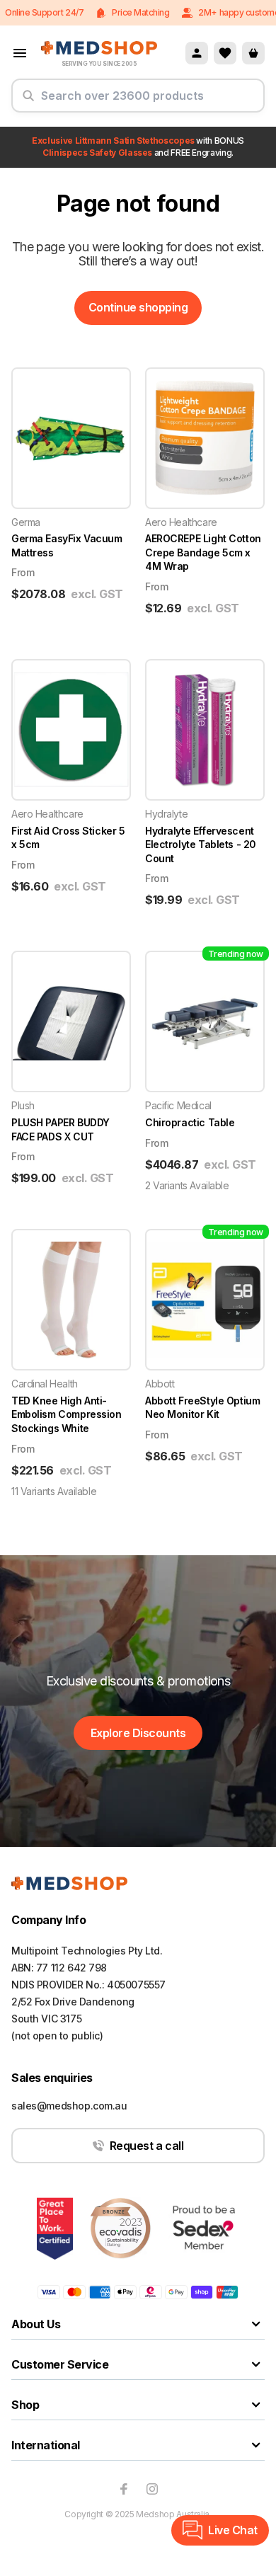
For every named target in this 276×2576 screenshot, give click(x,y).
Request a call (146, 2146)
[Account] (197, 53)
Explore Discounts (138, 1733)
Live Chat (233, 2530)
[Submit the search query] (28, 101)
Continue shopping (138, 307)
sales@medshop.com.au (69, 2106)
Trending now (236, 954)
